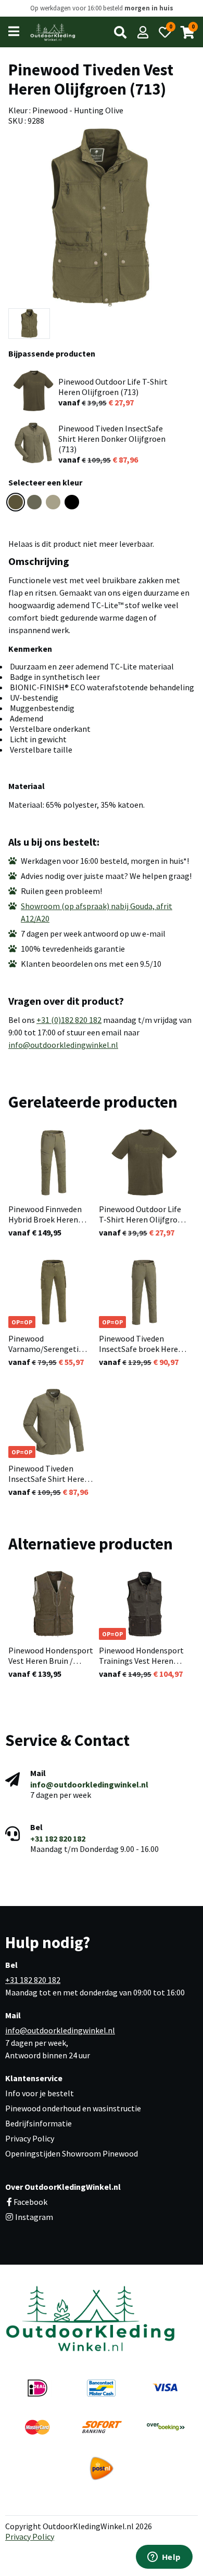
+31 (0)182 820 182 (69, 1020)
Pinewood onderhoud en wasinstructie (73, 2108)
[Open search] (120, 32)
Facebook (30, 2202)
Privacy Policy (30, 2138)
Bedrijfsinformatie (39, 2123)
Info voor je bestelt (40, 2093)
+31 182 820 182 (58, 1838)
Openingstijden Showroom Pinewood (72, 2153)
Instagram (33, 2217)
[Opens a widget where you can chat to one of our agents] (164, 2558)
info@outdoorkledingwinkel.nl (63, 1045)
